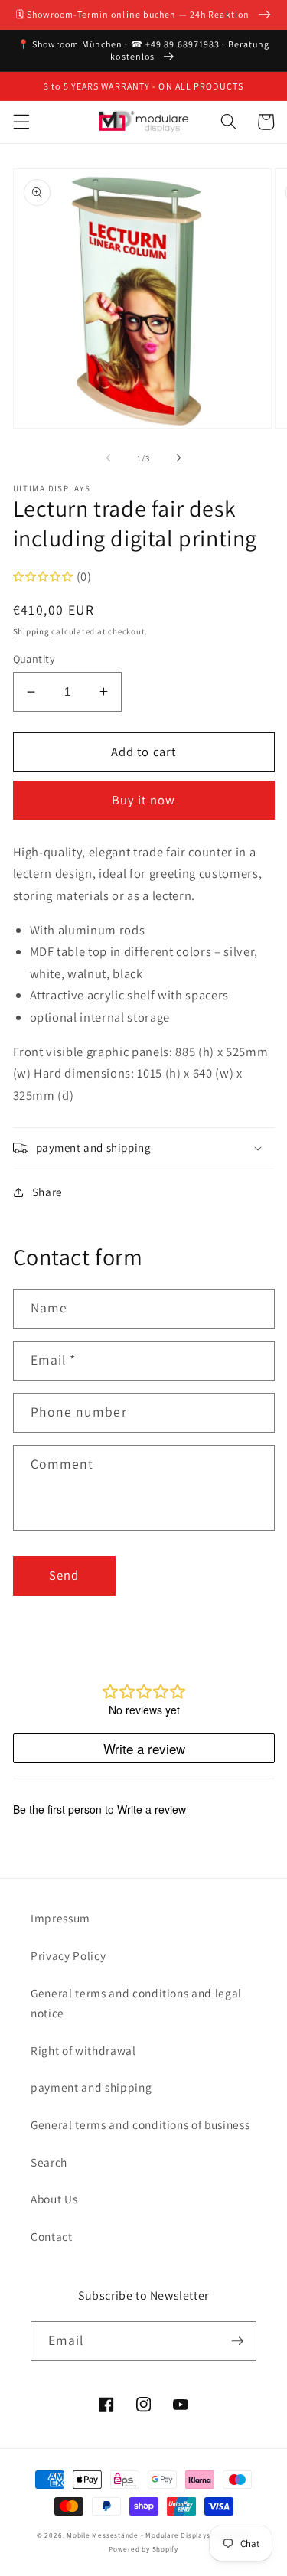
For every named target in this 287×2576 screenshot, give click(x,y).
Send (64, 1575)
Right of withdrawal (83, 2050)
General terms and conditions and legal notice (136, 2003)
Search (49, 2162)
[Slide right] (179, 458)
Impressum (60, 1918)
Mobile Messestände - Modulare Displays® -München (158, 2535)
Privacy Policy (68, 1955)
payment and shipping (91, 2087)
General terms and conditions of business (140, 2124)
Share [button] (47, 1192)
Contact (52, 2236)
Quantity (34, 659)
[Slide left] (108, 458)
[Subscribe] (237, 2341)
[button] (21, 122)
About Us (54, 2199)
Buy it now (143, 800)
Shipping (31, 631)
